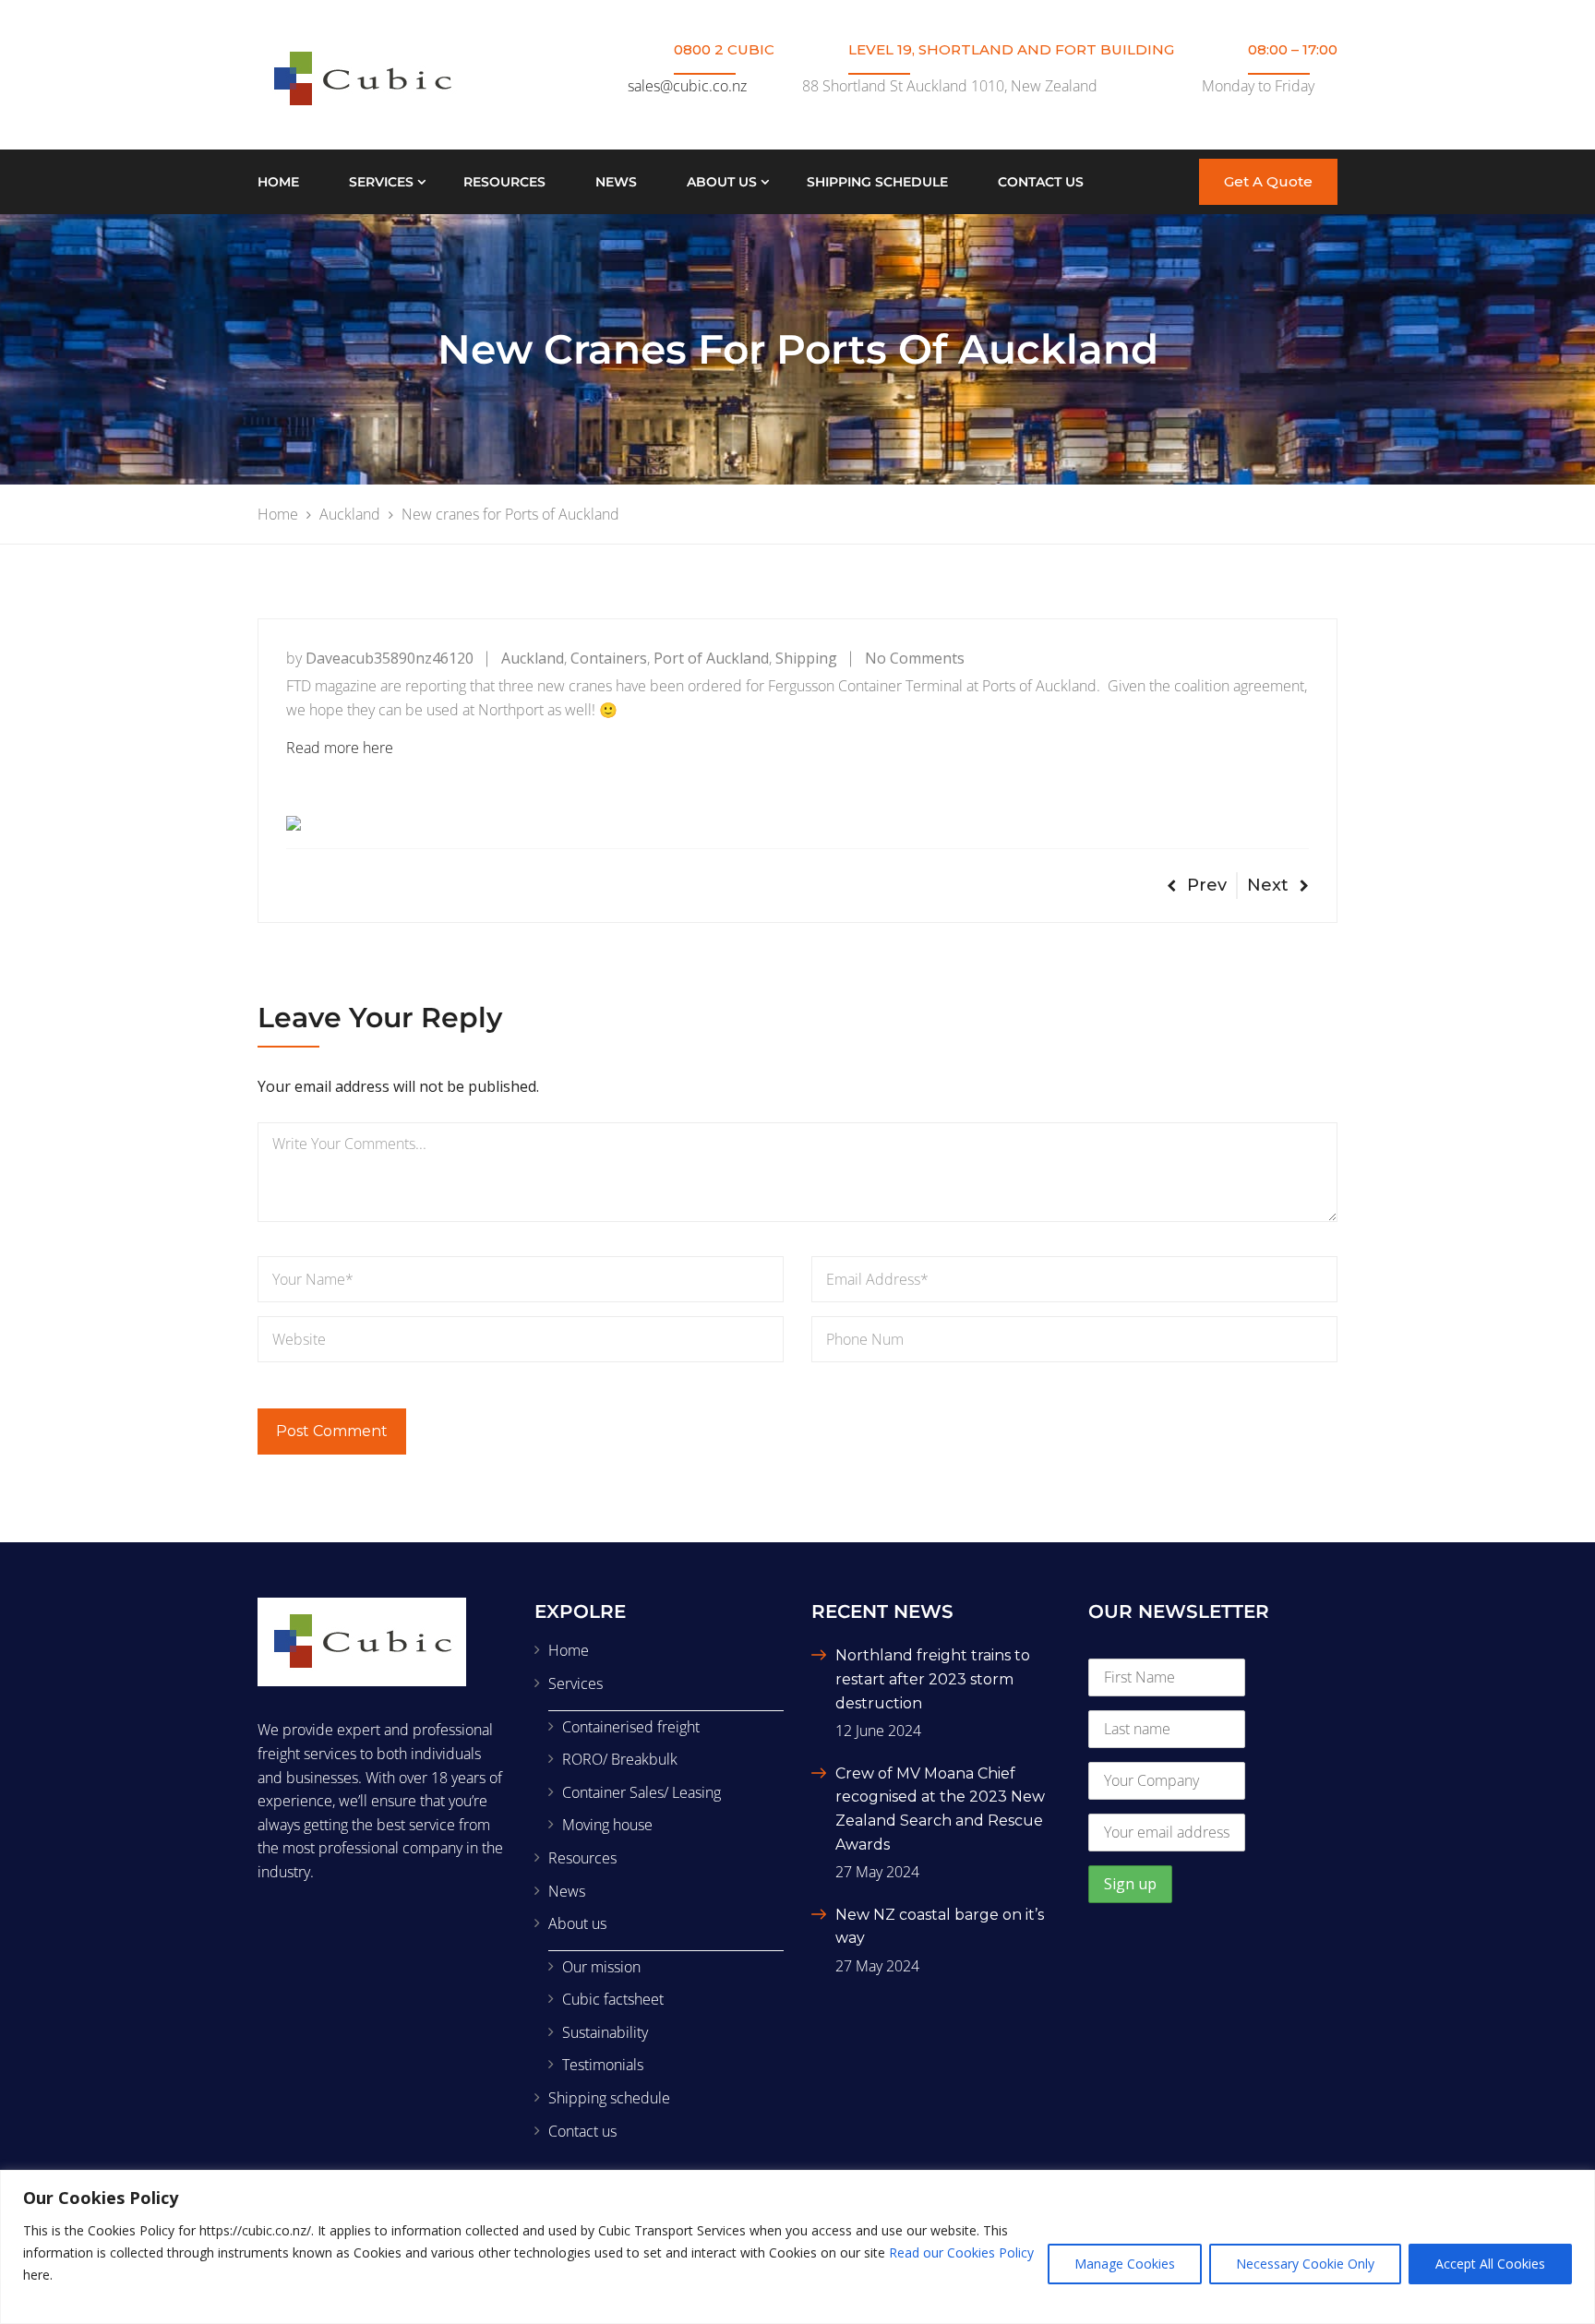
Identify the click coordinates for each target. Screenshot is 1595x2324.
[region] (797, 2247)
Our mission (601, 1967)
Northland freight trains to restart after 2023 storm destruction (933, 1679)
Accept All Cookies (1490, 2264)
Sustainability (605, 2032)
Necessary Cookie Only (1305, 2264)
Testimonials (603, 2065)
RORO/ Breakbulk (620, 1759)
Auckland (533, 658)
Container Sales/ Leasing (642, 1792)
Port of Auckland (711, 658)
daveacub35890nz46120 (390, 658)
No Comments (915, 658)
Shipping (806, 658)
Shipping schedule (877, 182)
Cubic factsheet (613, 1999)
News (616, 182)
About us (722, 182)
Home (278, 182)
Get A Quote (1268, 181)
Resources (504, 182)
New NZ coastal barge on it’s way (940, 1927)
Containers (609, 658)
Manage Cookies (1125, 2264)
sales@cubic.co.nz (687, 86)
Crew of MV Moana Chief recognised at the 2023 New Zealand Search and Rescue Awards (940, 1809)
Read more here (340, 748)
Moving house (607, 1825)
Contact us (1041, 182)
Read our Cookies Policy (961, 2252)
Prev (1207, 885)
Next (1268, 885)
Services (381, 182)
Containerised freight (631, 1727)
